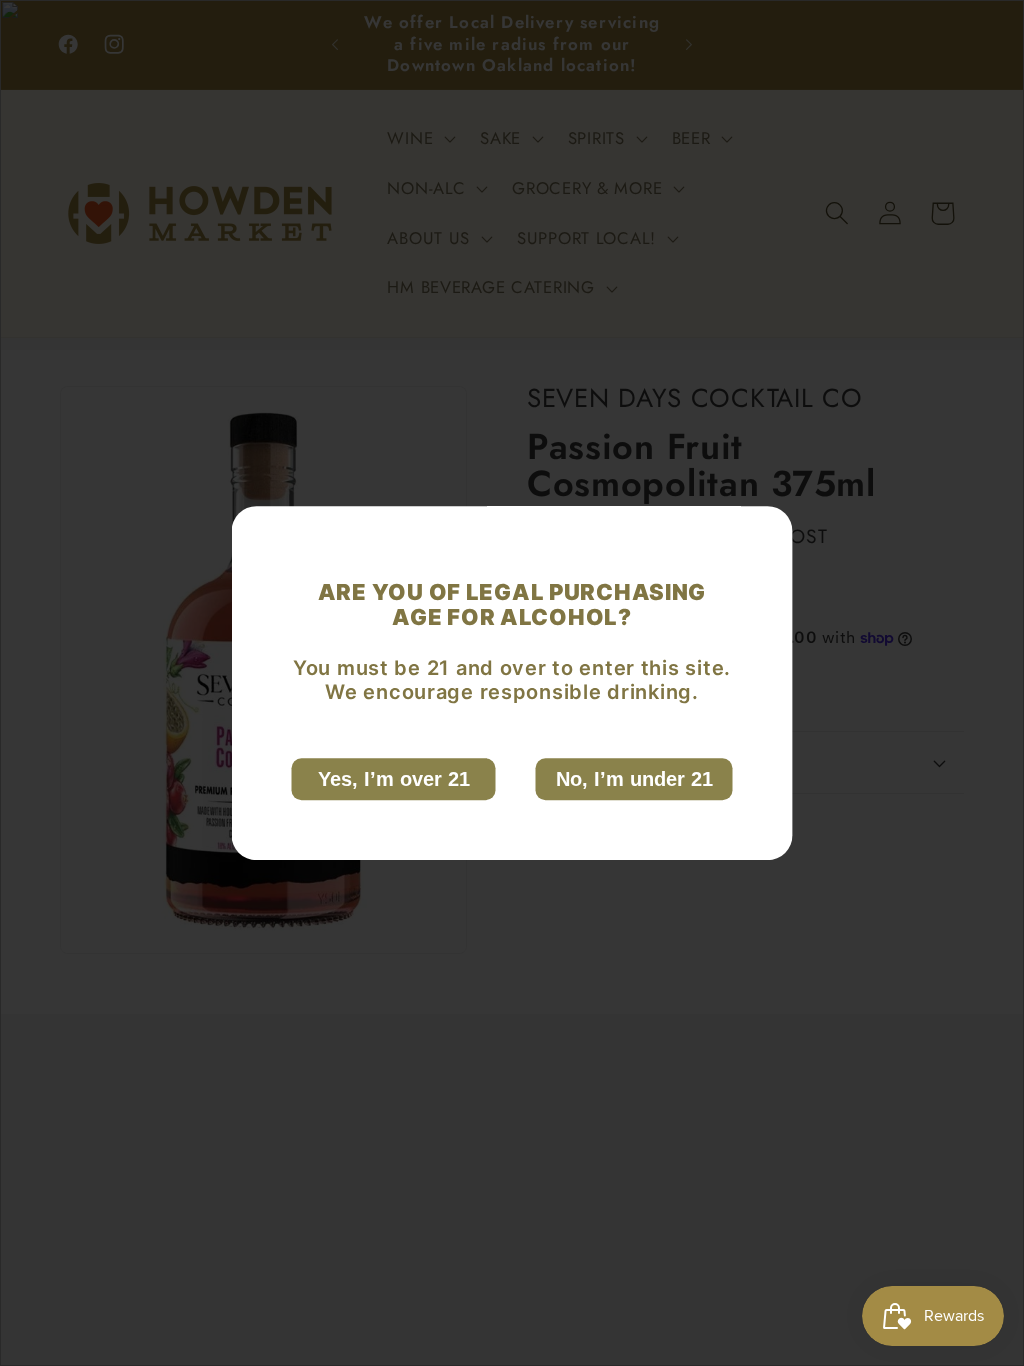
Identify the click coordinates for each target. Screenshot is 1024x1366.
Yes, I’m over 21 (394, 779)
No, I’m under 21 (634, 779)
